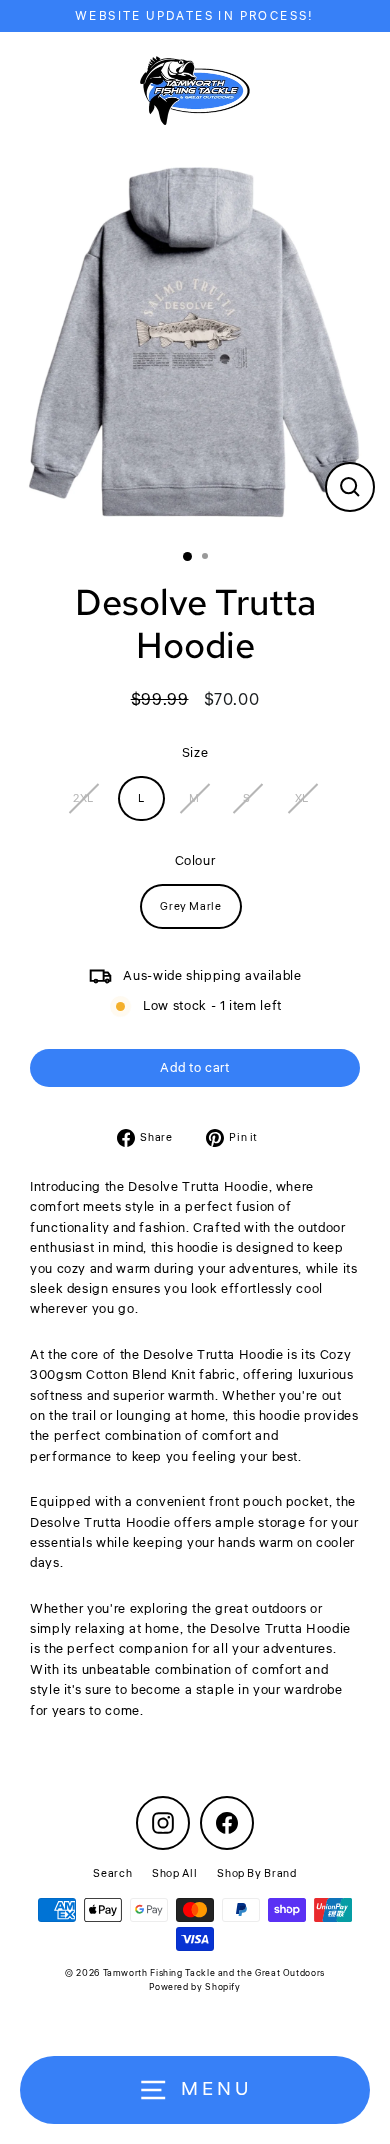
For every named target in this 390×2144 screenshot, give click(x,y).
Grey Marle (190, 906)
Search (112, 1873)
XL (302, 798)
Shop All (174, 1873)
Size (195, 753)
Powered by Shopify (194, 1987)
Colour (195, 861)
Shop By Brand (256, 1873)
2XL (83, 798)
